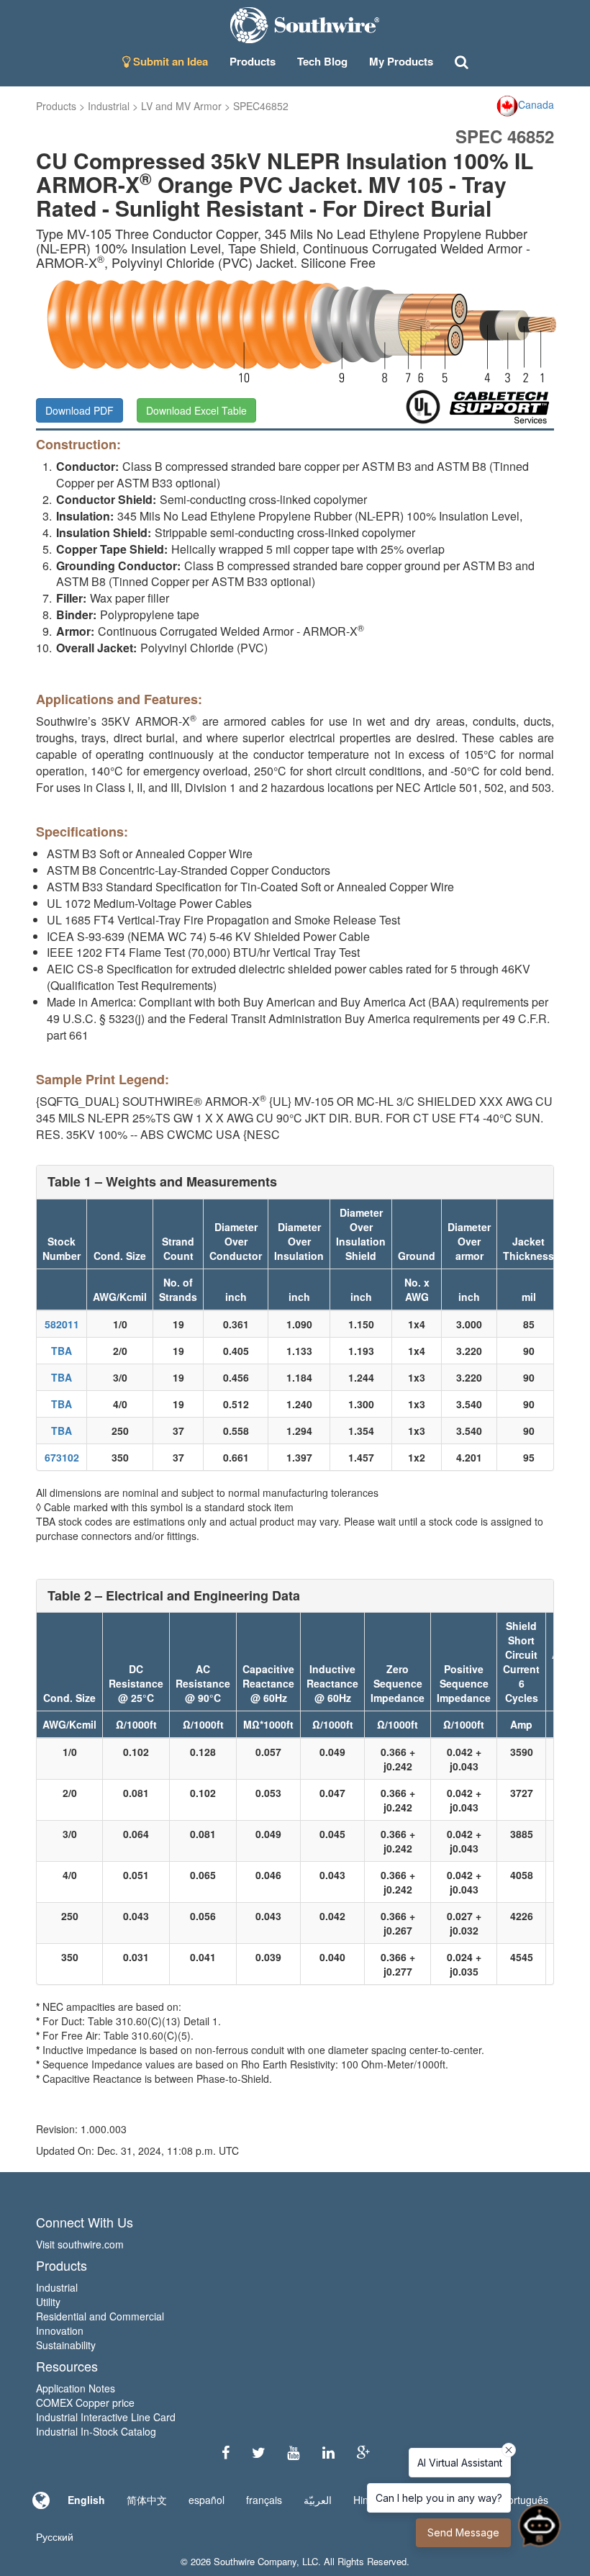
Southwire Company (255, 2561)
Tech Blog (322, 61)
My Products (401, 61)
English (86, 2500)
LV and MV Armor (181, 106)
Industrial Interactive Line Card (106, 2417)
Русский (55, 2536)
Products (56, 106)
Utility (48, 2302)
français (264, 2500)
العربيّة (318, 2500)
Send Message (463, 2532)
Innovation (60, 2330)
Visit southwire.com (80, 2244)
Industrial (109, 106)
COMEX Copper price (85, 2402)
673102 (62, 1457)
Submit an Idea (169, 61)
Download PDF (80, 410)
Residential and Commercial (100, 2316)
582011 (62, 1324)
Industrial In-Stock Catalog (96, 2431)
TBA (62, 1351)
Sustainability (66, 2345)
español (206, 2500)
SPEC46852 (261, 106)
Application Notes (76, 2388)
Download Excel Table (196, 410)
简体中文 (147, 2500)
